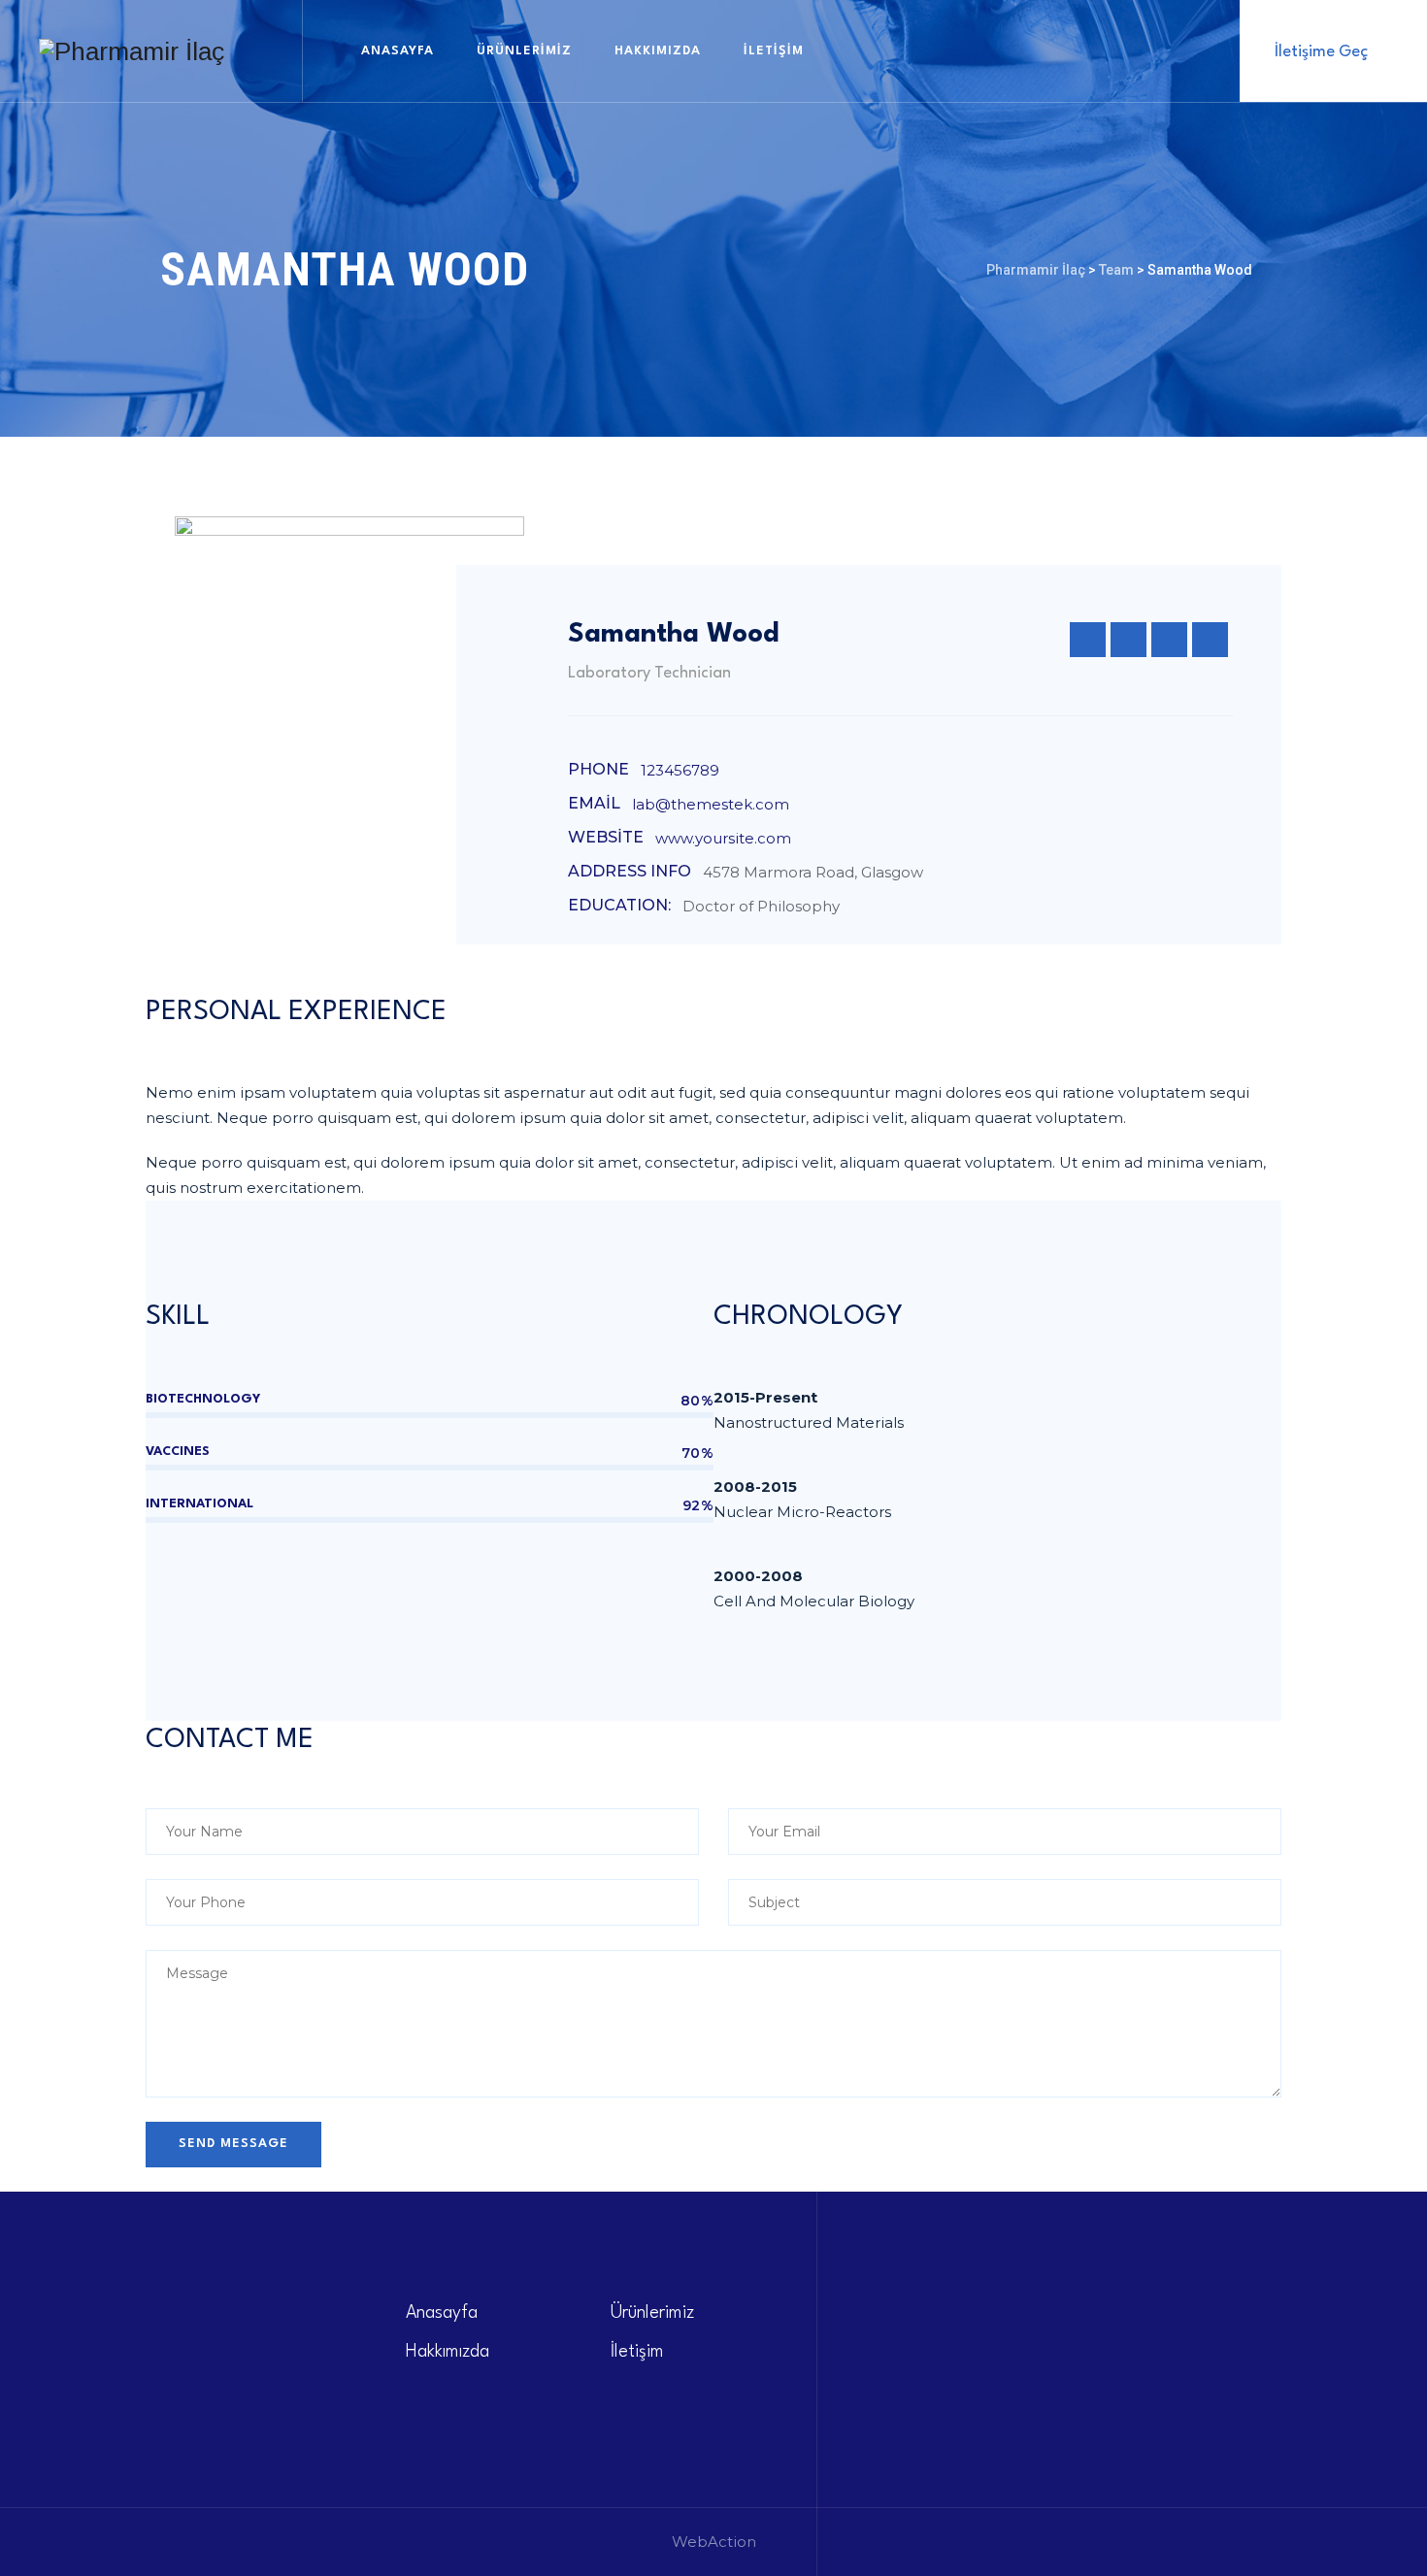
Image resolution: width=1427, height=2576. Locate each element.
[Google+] (1169, 640)
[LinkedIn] (1210, 640)
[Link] (1189, 50)
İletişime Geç (1321, 52)
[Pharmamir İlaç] (132, 51)
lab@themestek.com (711, 804)
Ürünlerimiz (524, 51)
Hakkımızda (658, 51)
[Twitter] (1088, 640)
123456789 (680, 770)
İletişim (774, 51)
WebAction (714, 2542)
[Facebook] (1128, 640)
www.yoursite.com (723, 838)
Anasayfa (398, 51)
